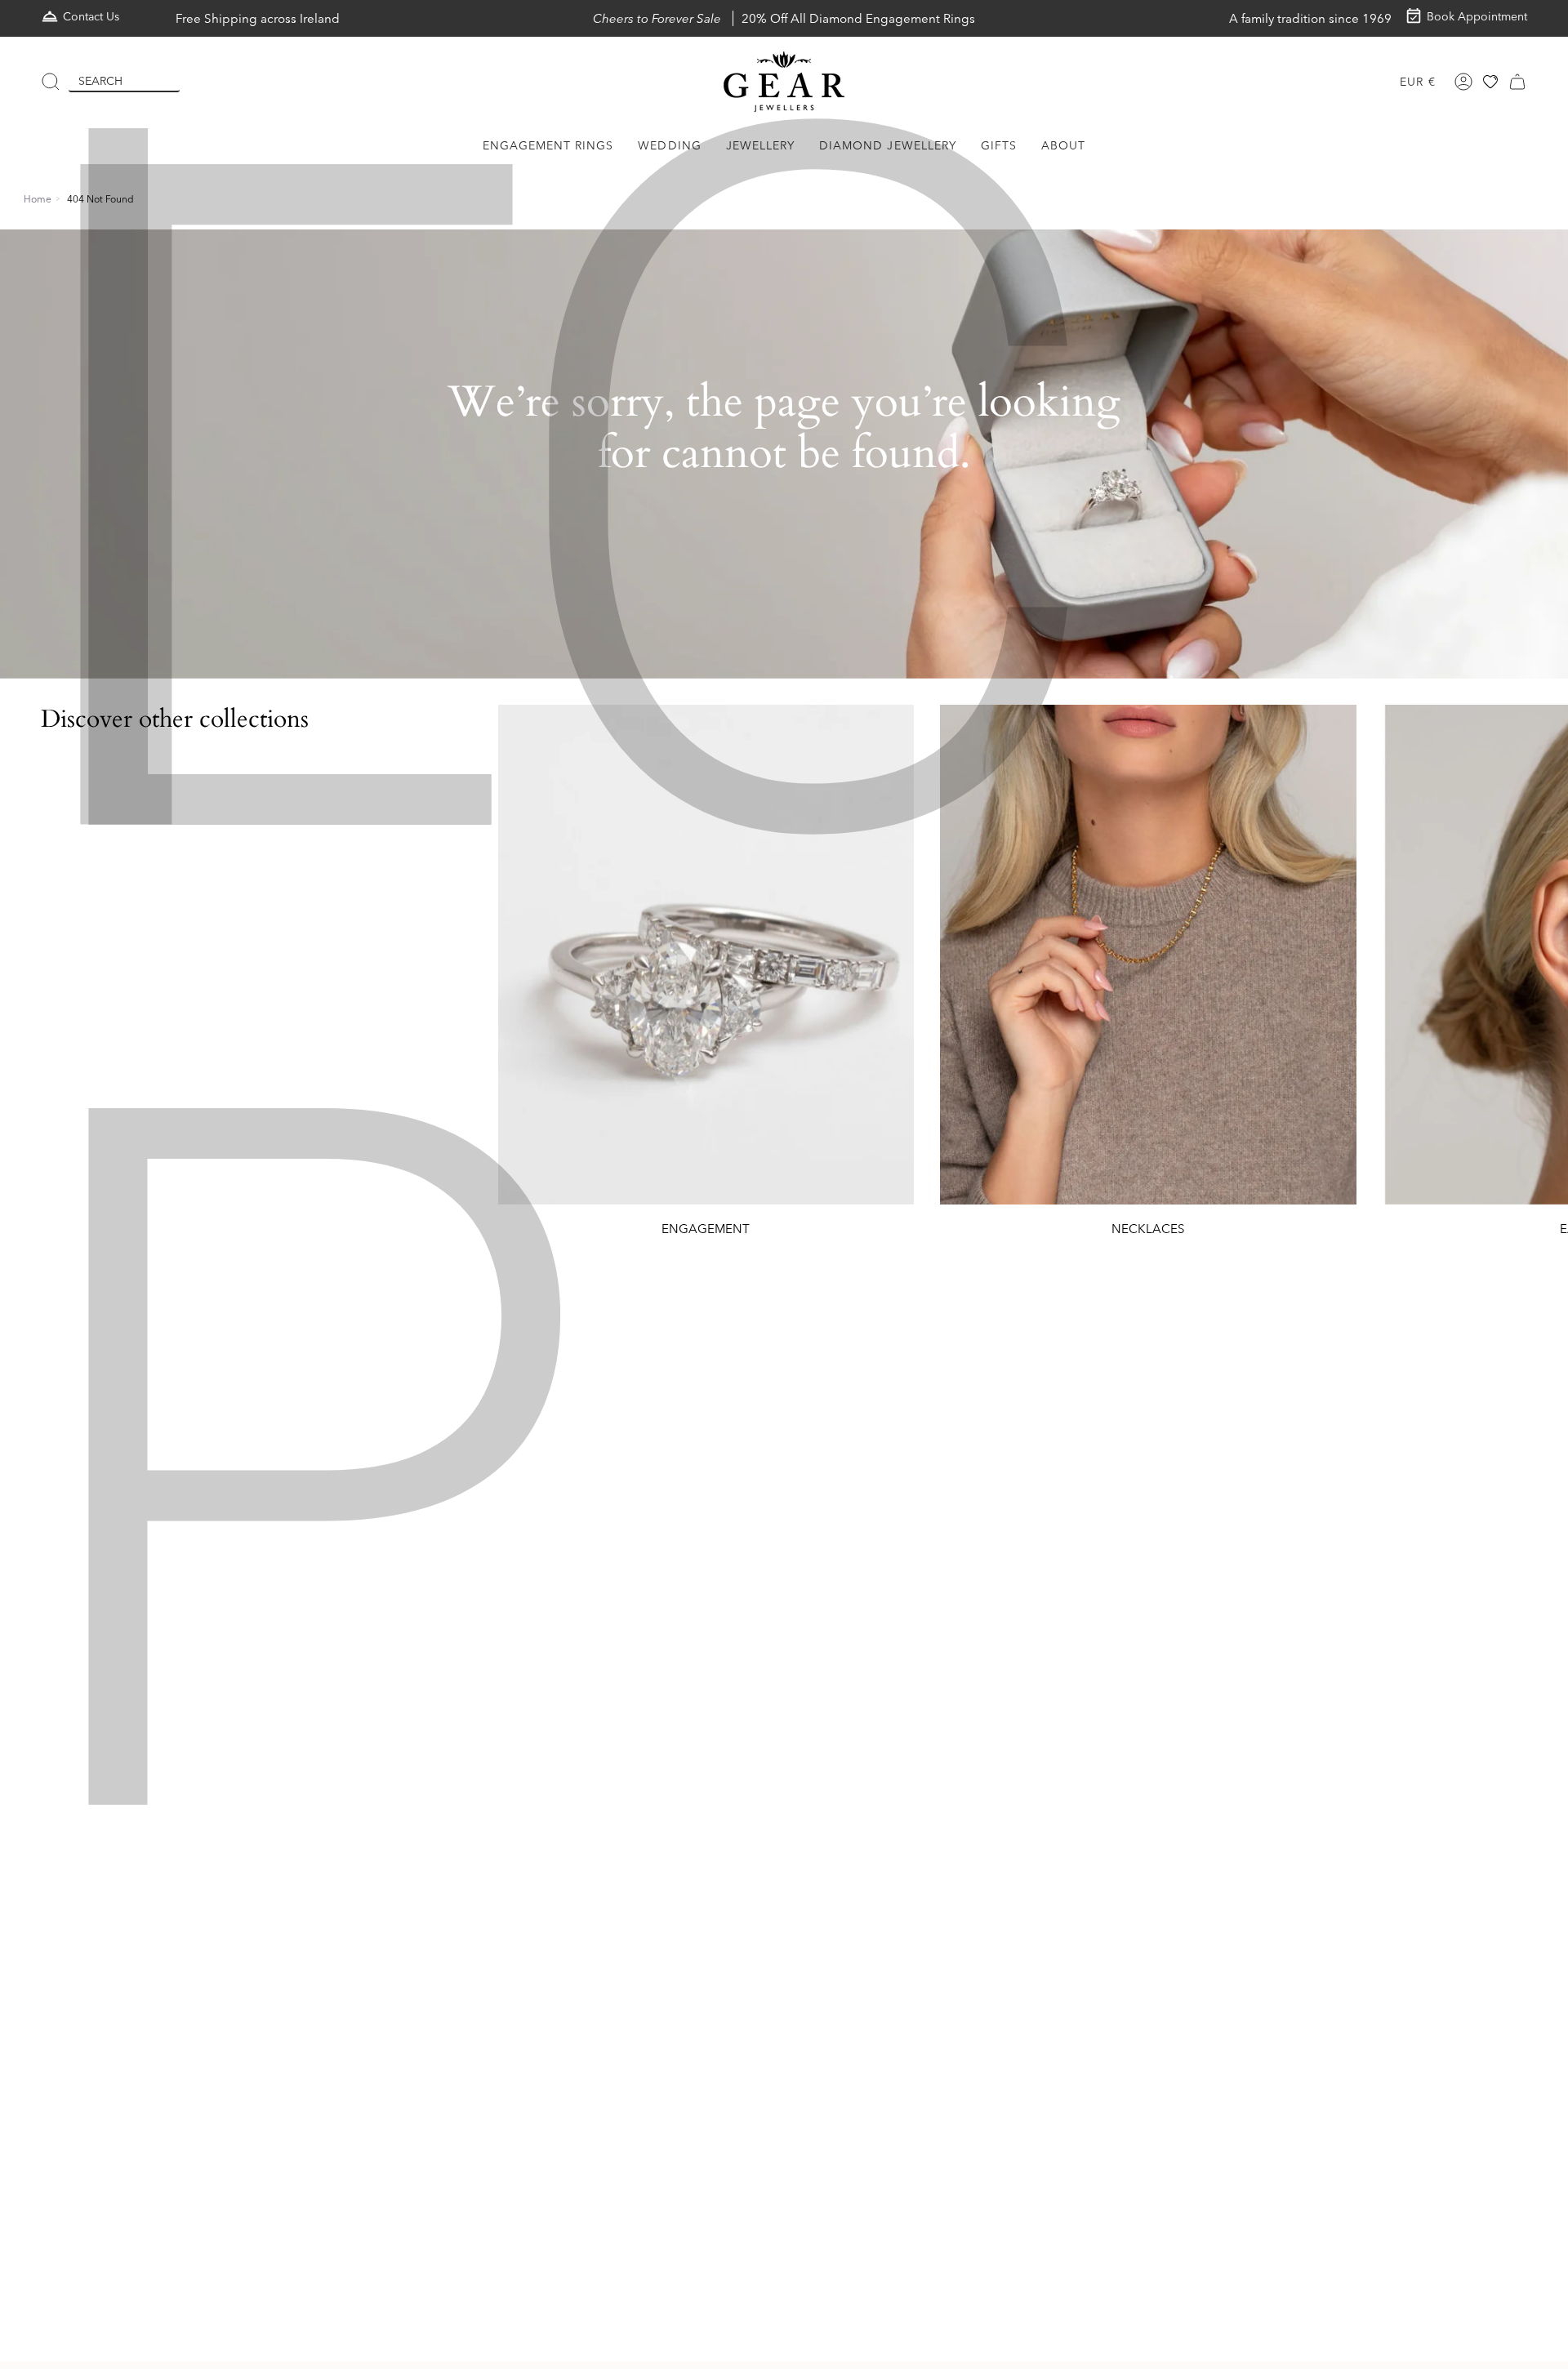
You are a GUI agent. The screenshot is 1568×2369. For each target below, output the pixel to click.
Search (100, 81)
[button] (548, 146)
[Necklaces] (1148, 955)
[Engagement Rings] (706, 955)
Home (38, 199)
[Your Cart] (1517, 82)
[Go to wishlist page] (1490, 82)
